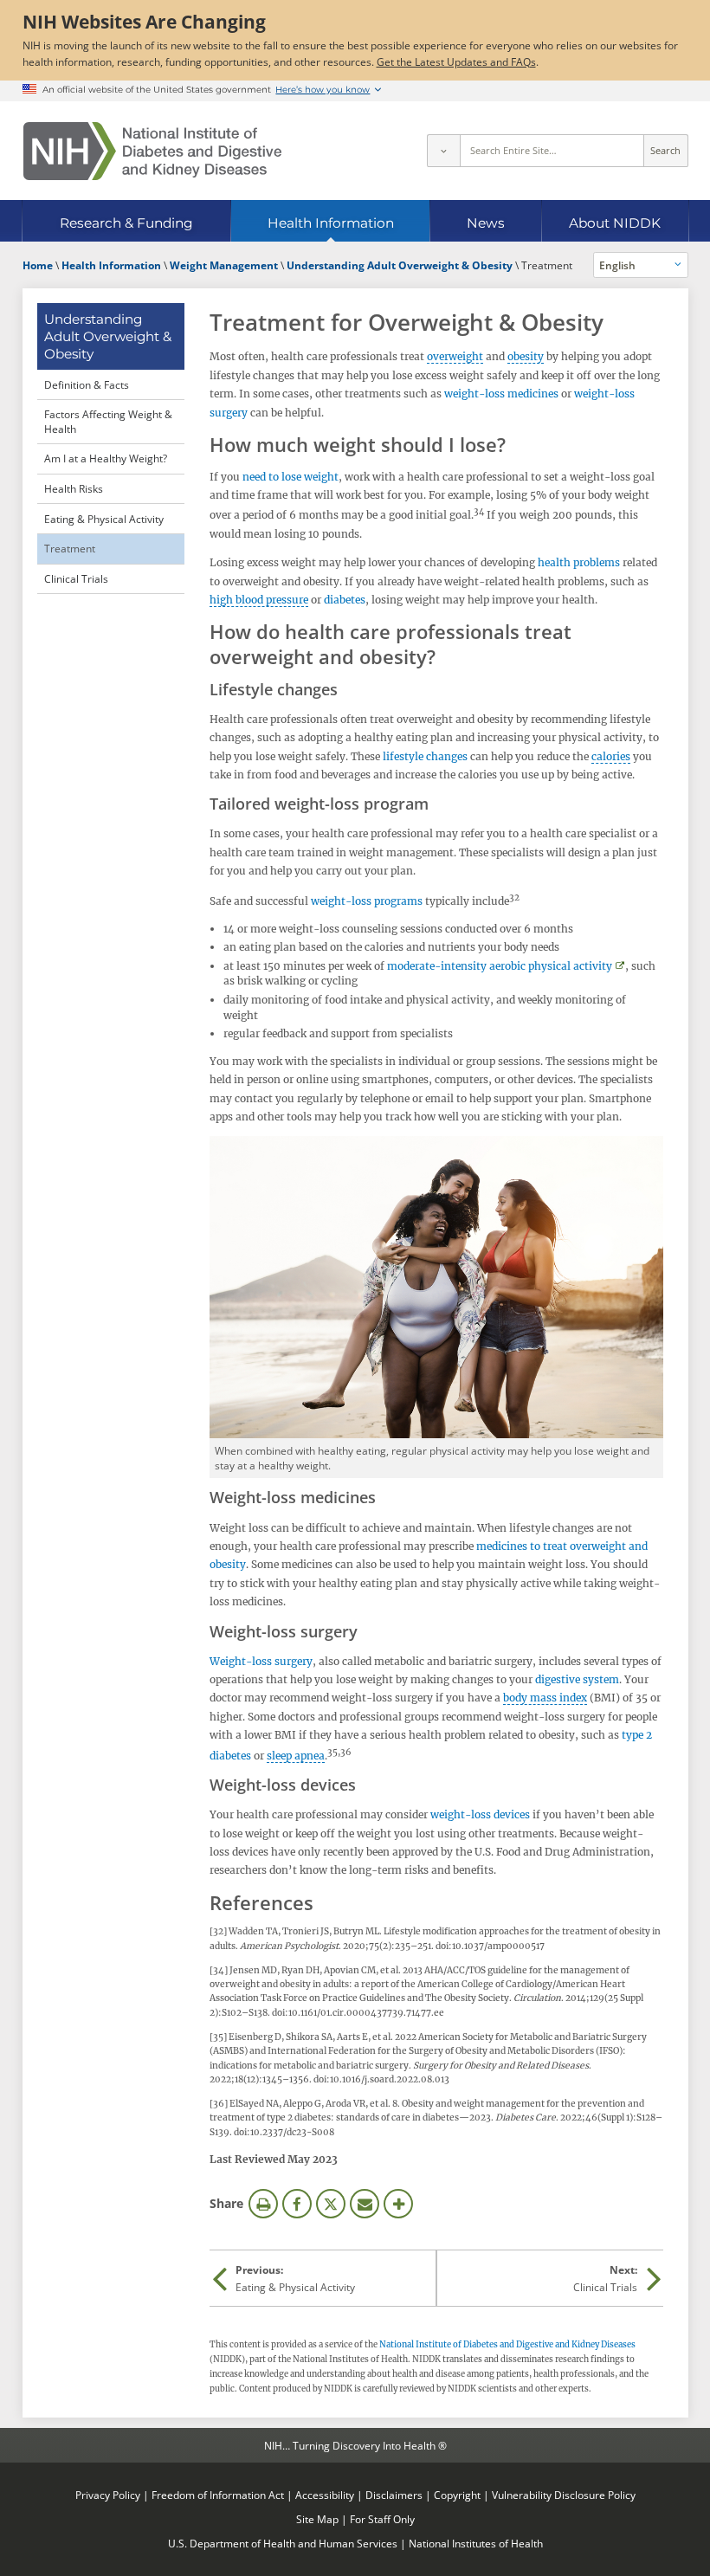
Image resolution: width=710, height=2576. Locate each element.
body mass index (545, 1698)
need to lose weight (290, 477)
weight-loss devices (480, 1814)
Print (263, 2204)
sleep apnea (296, 1756)
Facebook (297, 2204)
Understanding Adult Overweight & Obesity (108, 336)
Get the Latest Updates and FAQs (456, 61)
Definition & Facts (87, 384)
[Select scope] (443, 151)
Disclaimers (394, 2495)
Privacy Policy (108, 2495)
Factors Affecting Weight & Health (108, 421)
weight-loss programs (367, 901)
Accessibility (325, 2495)
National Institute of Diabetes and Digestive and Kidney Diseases (507, 2345)
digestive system (577, 1679)
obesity (526, 356)
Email (365, 2204)
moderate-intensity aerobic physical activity (500, 966)
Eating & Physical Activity (104, 519)
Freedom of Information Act (218, 2495)
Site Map (317, 2519)
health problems (579, 562)
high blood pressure (259, 600)
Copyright (457, 2495)
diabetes (343, 600)
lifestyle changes (425, 756)
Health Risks (74, 488)
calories (611, 756)
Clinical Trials (76, 578)
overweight (455, 356)
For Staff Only (382, 2519)
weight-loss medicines (501, 394)
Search (665, 151)
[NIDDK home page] (152, 151)
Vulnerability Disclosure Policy (564, 2495)
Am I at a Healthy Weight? (106, 458)
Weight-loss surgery (261, 1661)
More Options (398, 2204)
